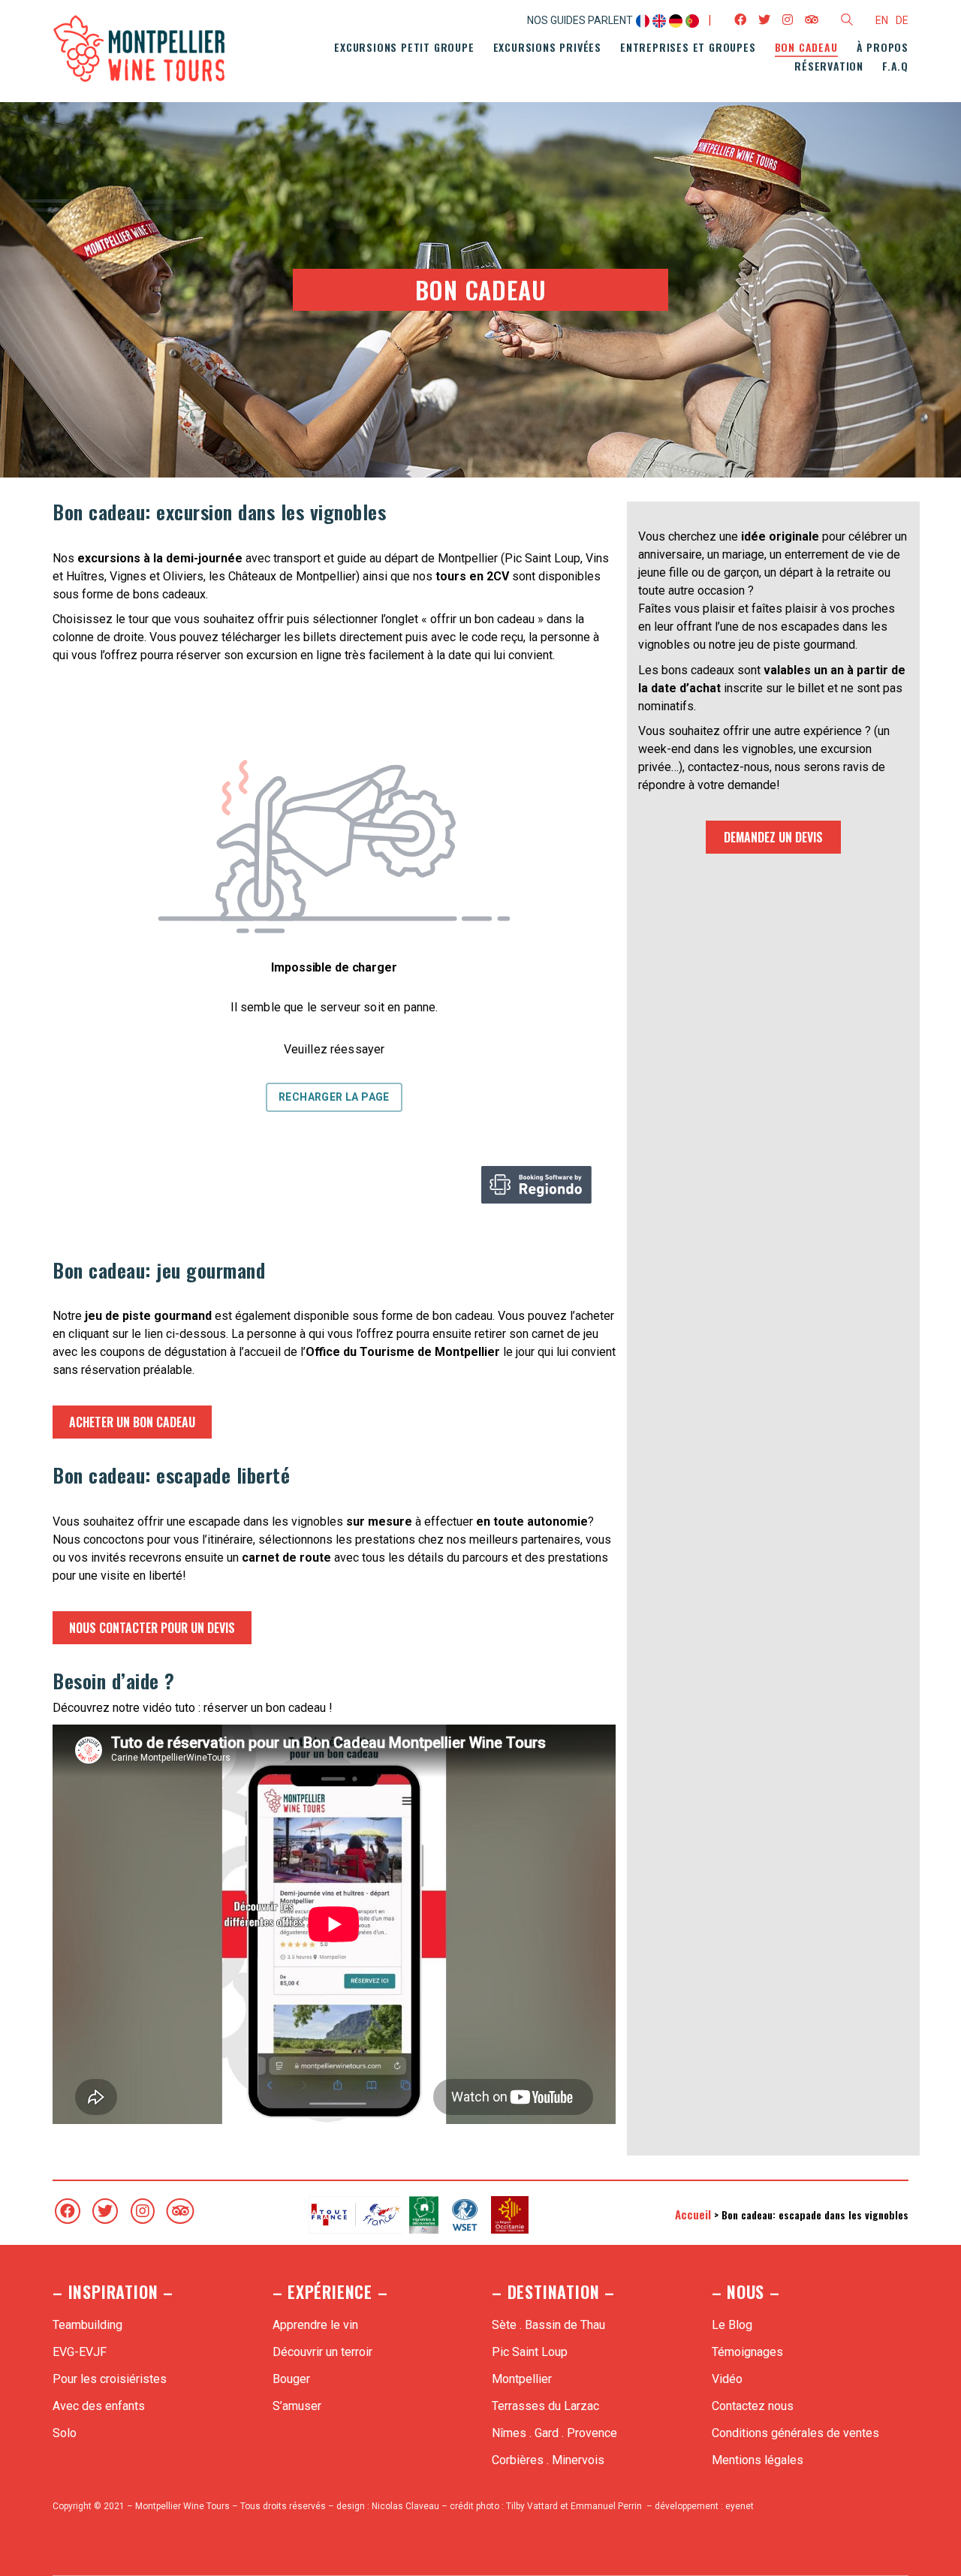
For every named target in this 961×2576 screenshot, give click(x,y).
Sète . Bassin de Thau (548, 2325)
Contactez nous (753, 2406)
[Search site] (847, 22)
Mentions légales (758, 2460)
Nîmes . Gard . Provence (554, 2433)
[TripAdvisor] (180, 2211)
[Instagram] (143, 2211)
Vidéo (727, 2379)
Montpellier (522, 2379)
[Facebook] (68, 2211)
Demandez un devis (773, 837)
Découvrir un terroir (322, 2352)
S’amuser (297, 2406)
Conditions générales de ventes (795, 2433)
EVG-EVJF (80, 2352)
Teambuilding (87, 2325)
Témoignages (747, 2352)
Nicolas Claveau (405, 2506)
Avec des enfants (99, 2406)
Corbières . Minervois (548, 2460)
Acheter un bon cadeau (132, 1422)
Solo (65, 2433)
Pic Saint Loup (530, 2352)
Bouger (291, 2379)
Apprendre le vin (315, 2325)
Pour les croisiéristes (110, 2379)
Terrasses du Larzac (545, 2406)
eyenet (740, 2506)
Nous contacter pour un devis (152, 1628)
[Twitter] (105, 2211)
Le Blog (732, 2325)
